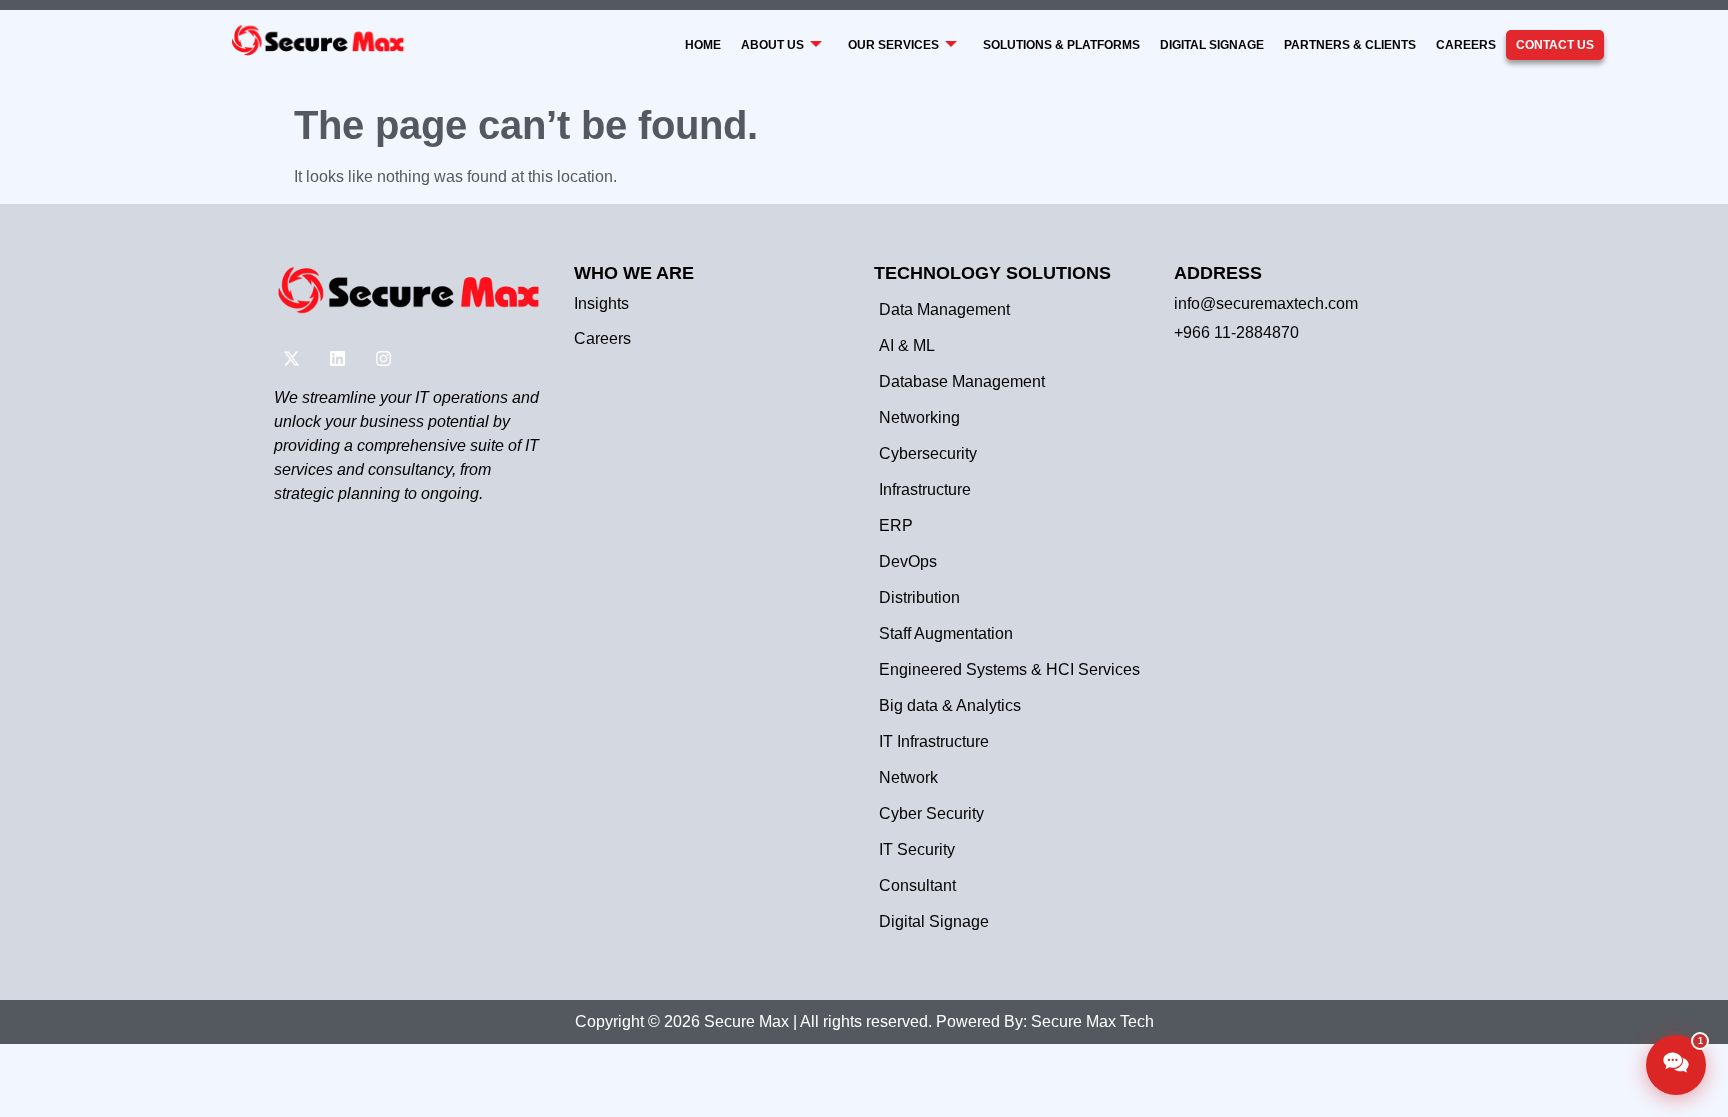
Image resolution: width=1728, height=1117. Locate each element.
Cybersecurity (928, 453)
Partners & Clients (1350, 45)
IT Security (917, 849)
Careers (1466, 45)
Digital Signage (1212, 45)
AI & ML (907, 345)
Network (908, 777)
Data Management (944, 309)
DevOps (908, 561)
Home (703, 45)
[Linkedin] (337, 359)
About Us (772, 45)
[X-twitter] (291, 359)
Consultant (917, 885)
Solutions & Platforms (1061, 45)
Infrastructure (925, 489)
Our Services (893, 45)
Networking (919, 417)
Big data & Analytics (950, 705)
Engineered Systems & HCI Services (1009, 669)
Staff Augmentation (946, 633)
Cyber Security (931, 813)
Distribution (919, 597)
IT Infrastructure (934, 741)
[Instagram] (383, 359)
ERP (896, 525)
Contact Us (1555, 45)
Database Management (962, 381)
